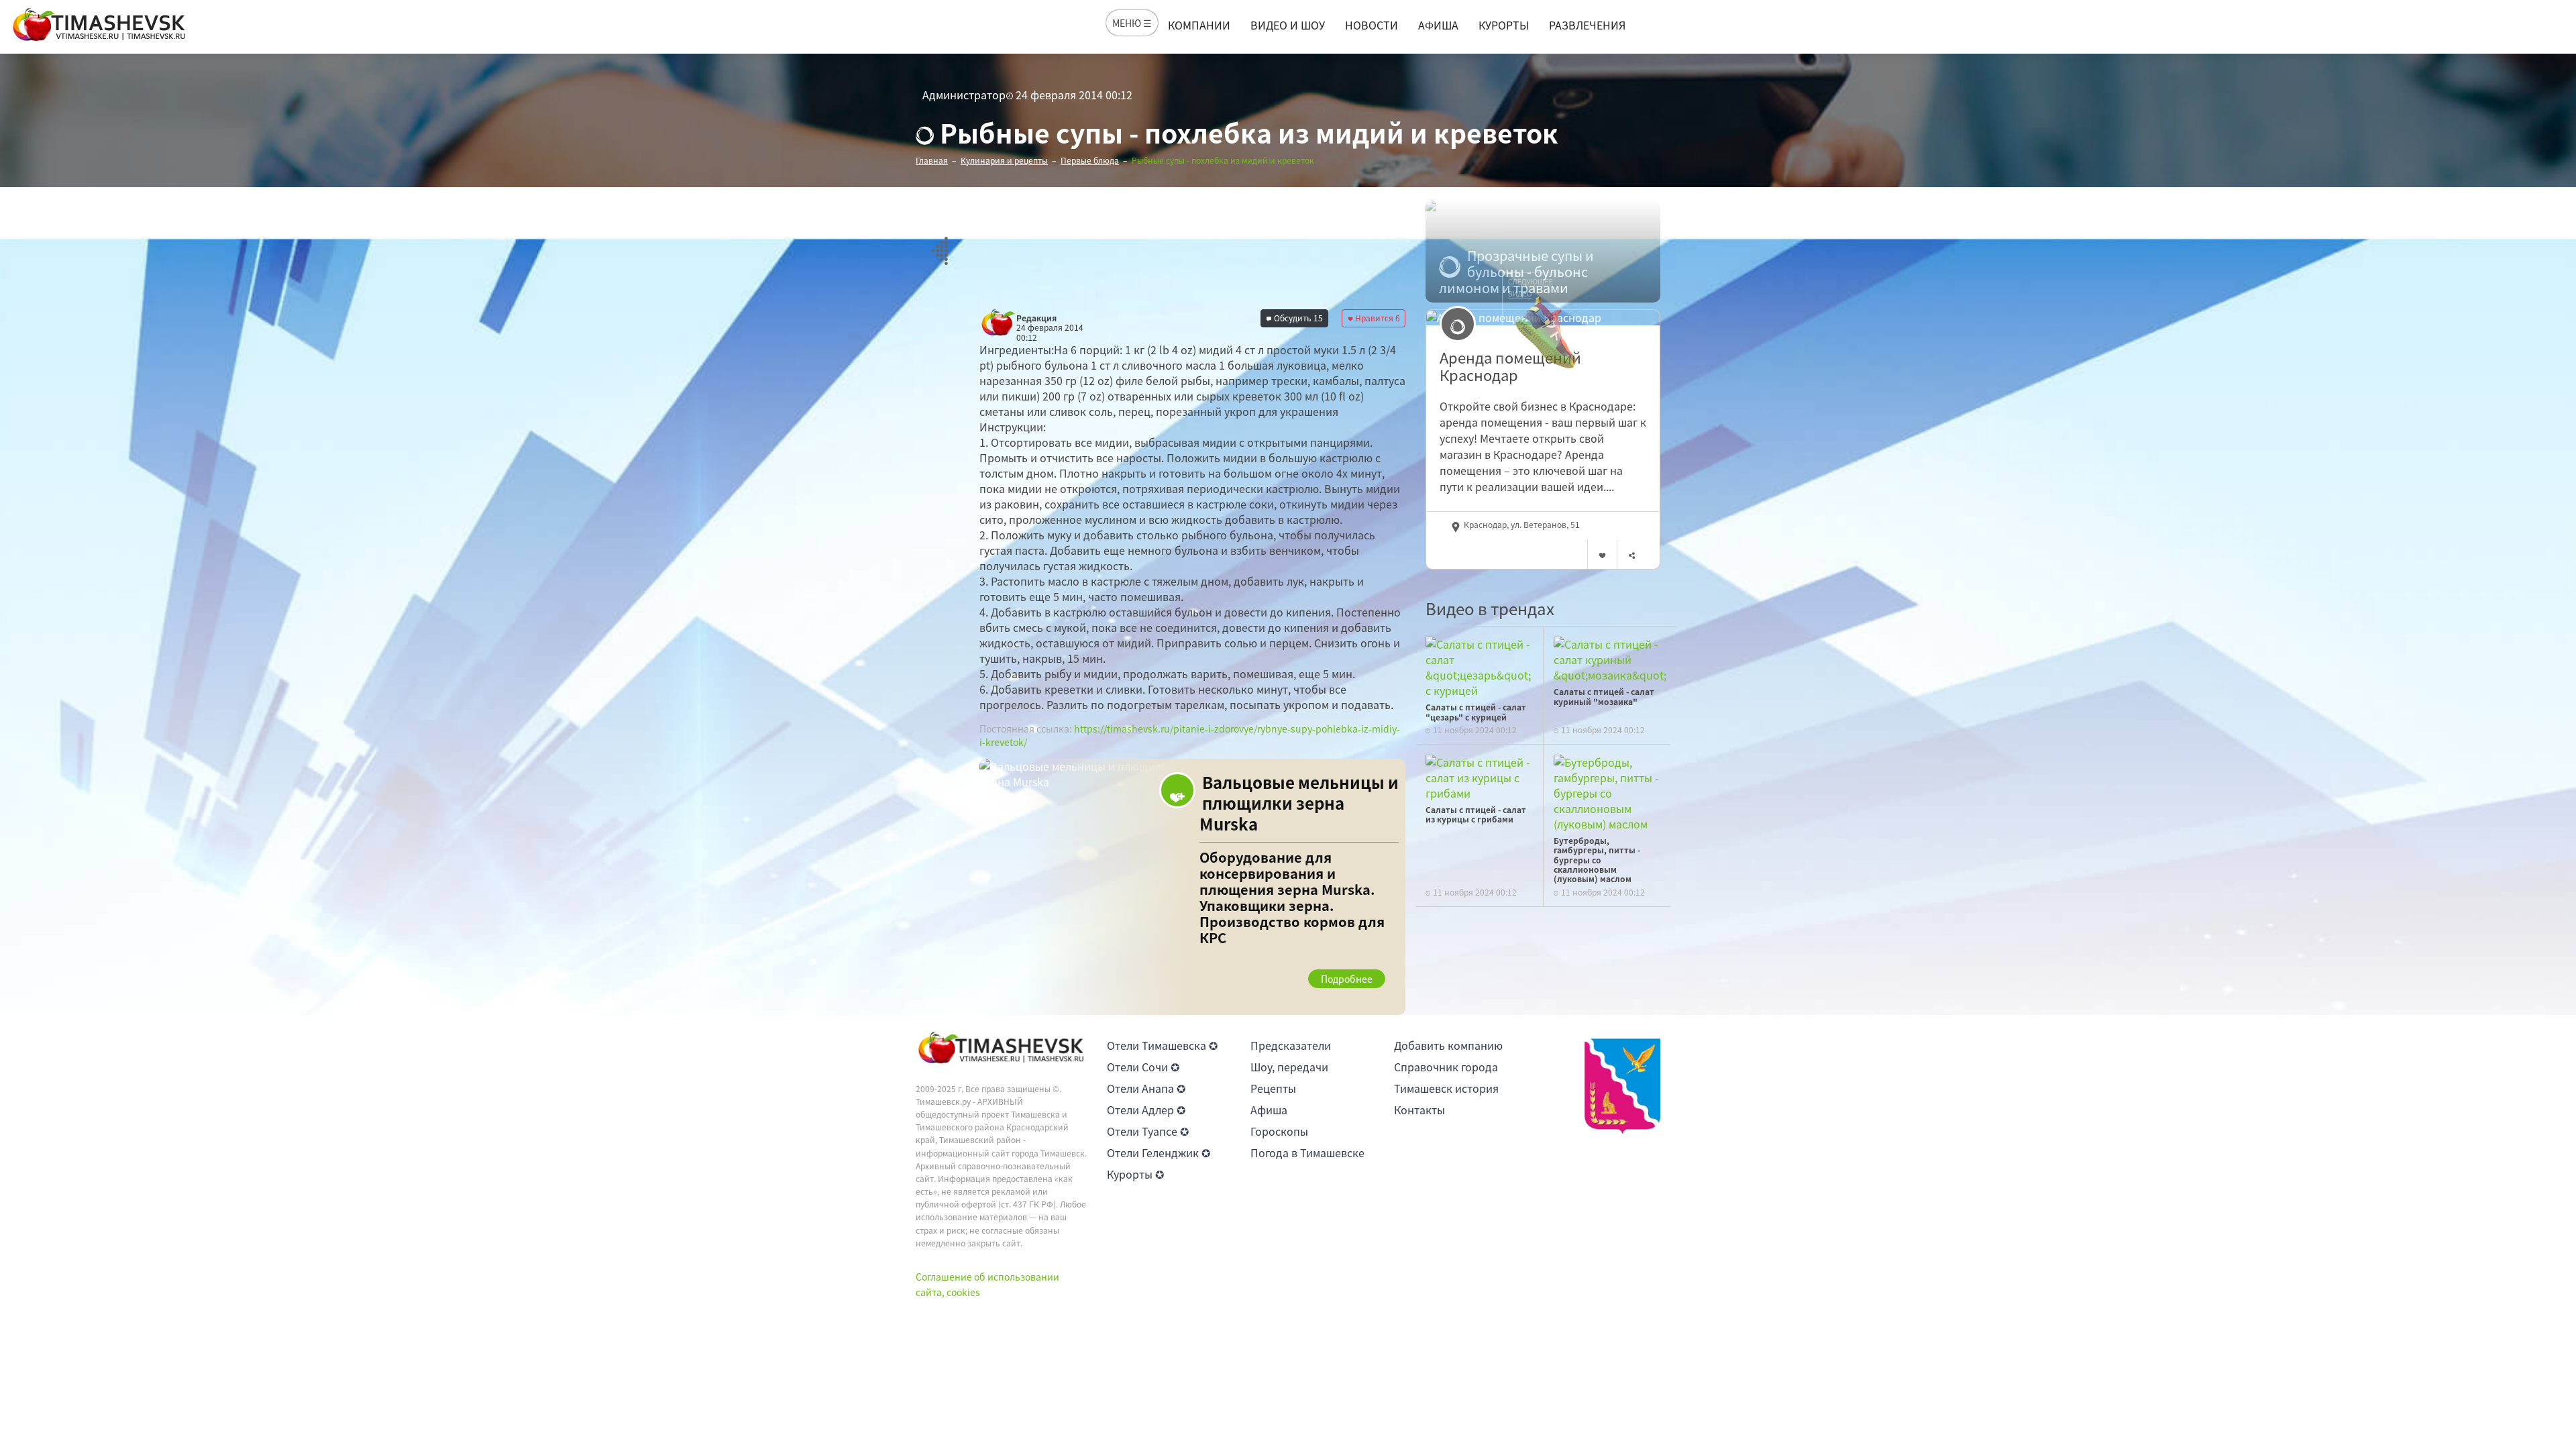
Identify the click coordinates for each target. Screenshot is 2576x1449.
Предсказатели (1291, 1045)
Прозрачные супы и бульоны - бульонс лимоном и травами (1516, 272)
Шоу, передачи (1289, 1067)
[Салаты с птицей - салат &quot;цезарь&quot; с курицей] (1479, 665)
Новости (1372, 25)
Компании (1199, 25)
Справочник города (1446, 1067)
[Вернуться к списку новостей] (940, 243)
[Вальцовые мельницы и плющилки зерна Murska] (1192, 887)
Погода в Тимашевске (1307, 1152)
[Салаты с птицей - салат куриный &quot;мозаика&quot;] (1610, 658)
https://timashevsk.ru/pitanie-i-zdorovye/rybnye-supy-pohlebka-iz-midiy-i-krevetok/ (1190, 735)
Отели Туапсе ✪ (1148, 1131)
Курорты (1504, 25)
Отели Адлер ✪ (1146, 1110)
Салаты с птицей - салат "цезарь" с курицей (1476, 712)
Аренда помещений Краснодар (1510, 367)
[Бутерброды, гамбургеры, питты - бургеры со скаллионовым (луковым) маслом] (1607, 792)
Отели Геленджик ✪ (1159, 1152)
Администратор (964, 95)
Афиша (1438, 25)
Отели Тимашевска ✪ (1162, 1045)
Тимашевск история (1446, 1088)
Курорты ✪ (1135, 1174)
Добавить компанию (1448, 1045)
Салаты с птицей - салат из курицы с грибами (1476, 814)
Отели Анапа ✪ (1146, 1088)
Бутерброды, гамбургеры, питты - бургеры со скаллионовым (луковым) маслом (1597, 860)
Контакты (1419, 1110)
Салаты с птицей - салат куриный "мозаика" (1604, 696)
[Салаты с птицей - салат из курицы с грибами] (1479, 776)
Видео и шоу (1288, 25)
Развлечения (1587, 25)
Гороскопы (1279, 1131)
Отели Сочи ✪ (1143, 1067)
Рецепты (1273, 1088)
